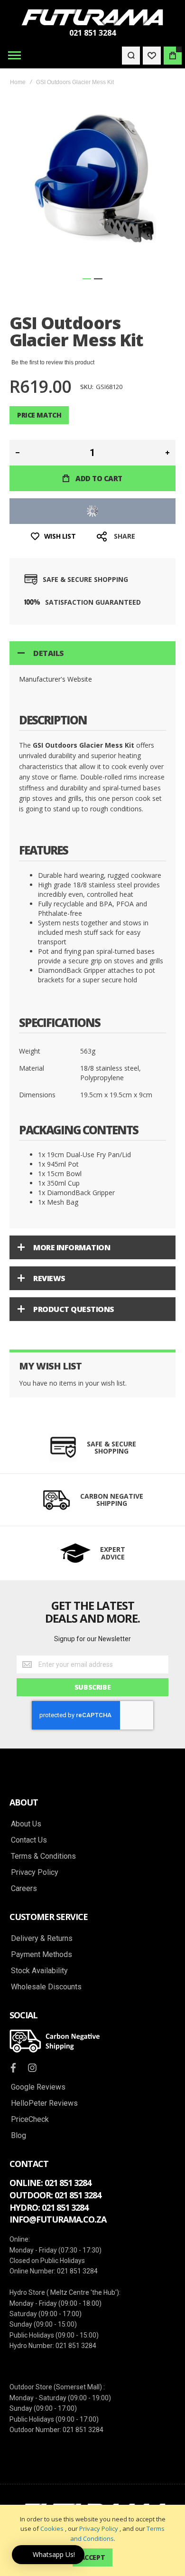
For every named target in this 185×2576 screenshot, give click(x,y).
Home (18, 82)
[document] (92, 2540)
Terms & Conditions (43, 1856)
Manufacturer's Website (55, 679)
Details (49, 653)
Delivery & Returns (42, 1939)
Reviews (49, 1278)
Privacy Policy (99, 2528)
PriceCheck (30, 2120)
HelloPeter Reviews (44, 2103)
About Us (26, 1824)
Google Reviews (38, 2087)
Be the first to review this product (53, 362)
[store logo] (92, 17)
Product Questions (74, 1309)
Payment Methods (42, 1955)
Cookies (52, 2528)
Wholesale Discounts (46, 1987)
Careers (24, 1889)
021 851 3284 (92, 33)
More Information (72, 1247)
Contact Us (29, 1840)
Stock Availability (39, 1971)
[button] (87, 279)
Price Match (39, 415)
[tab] (92, 653)
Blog (18, 2136)
